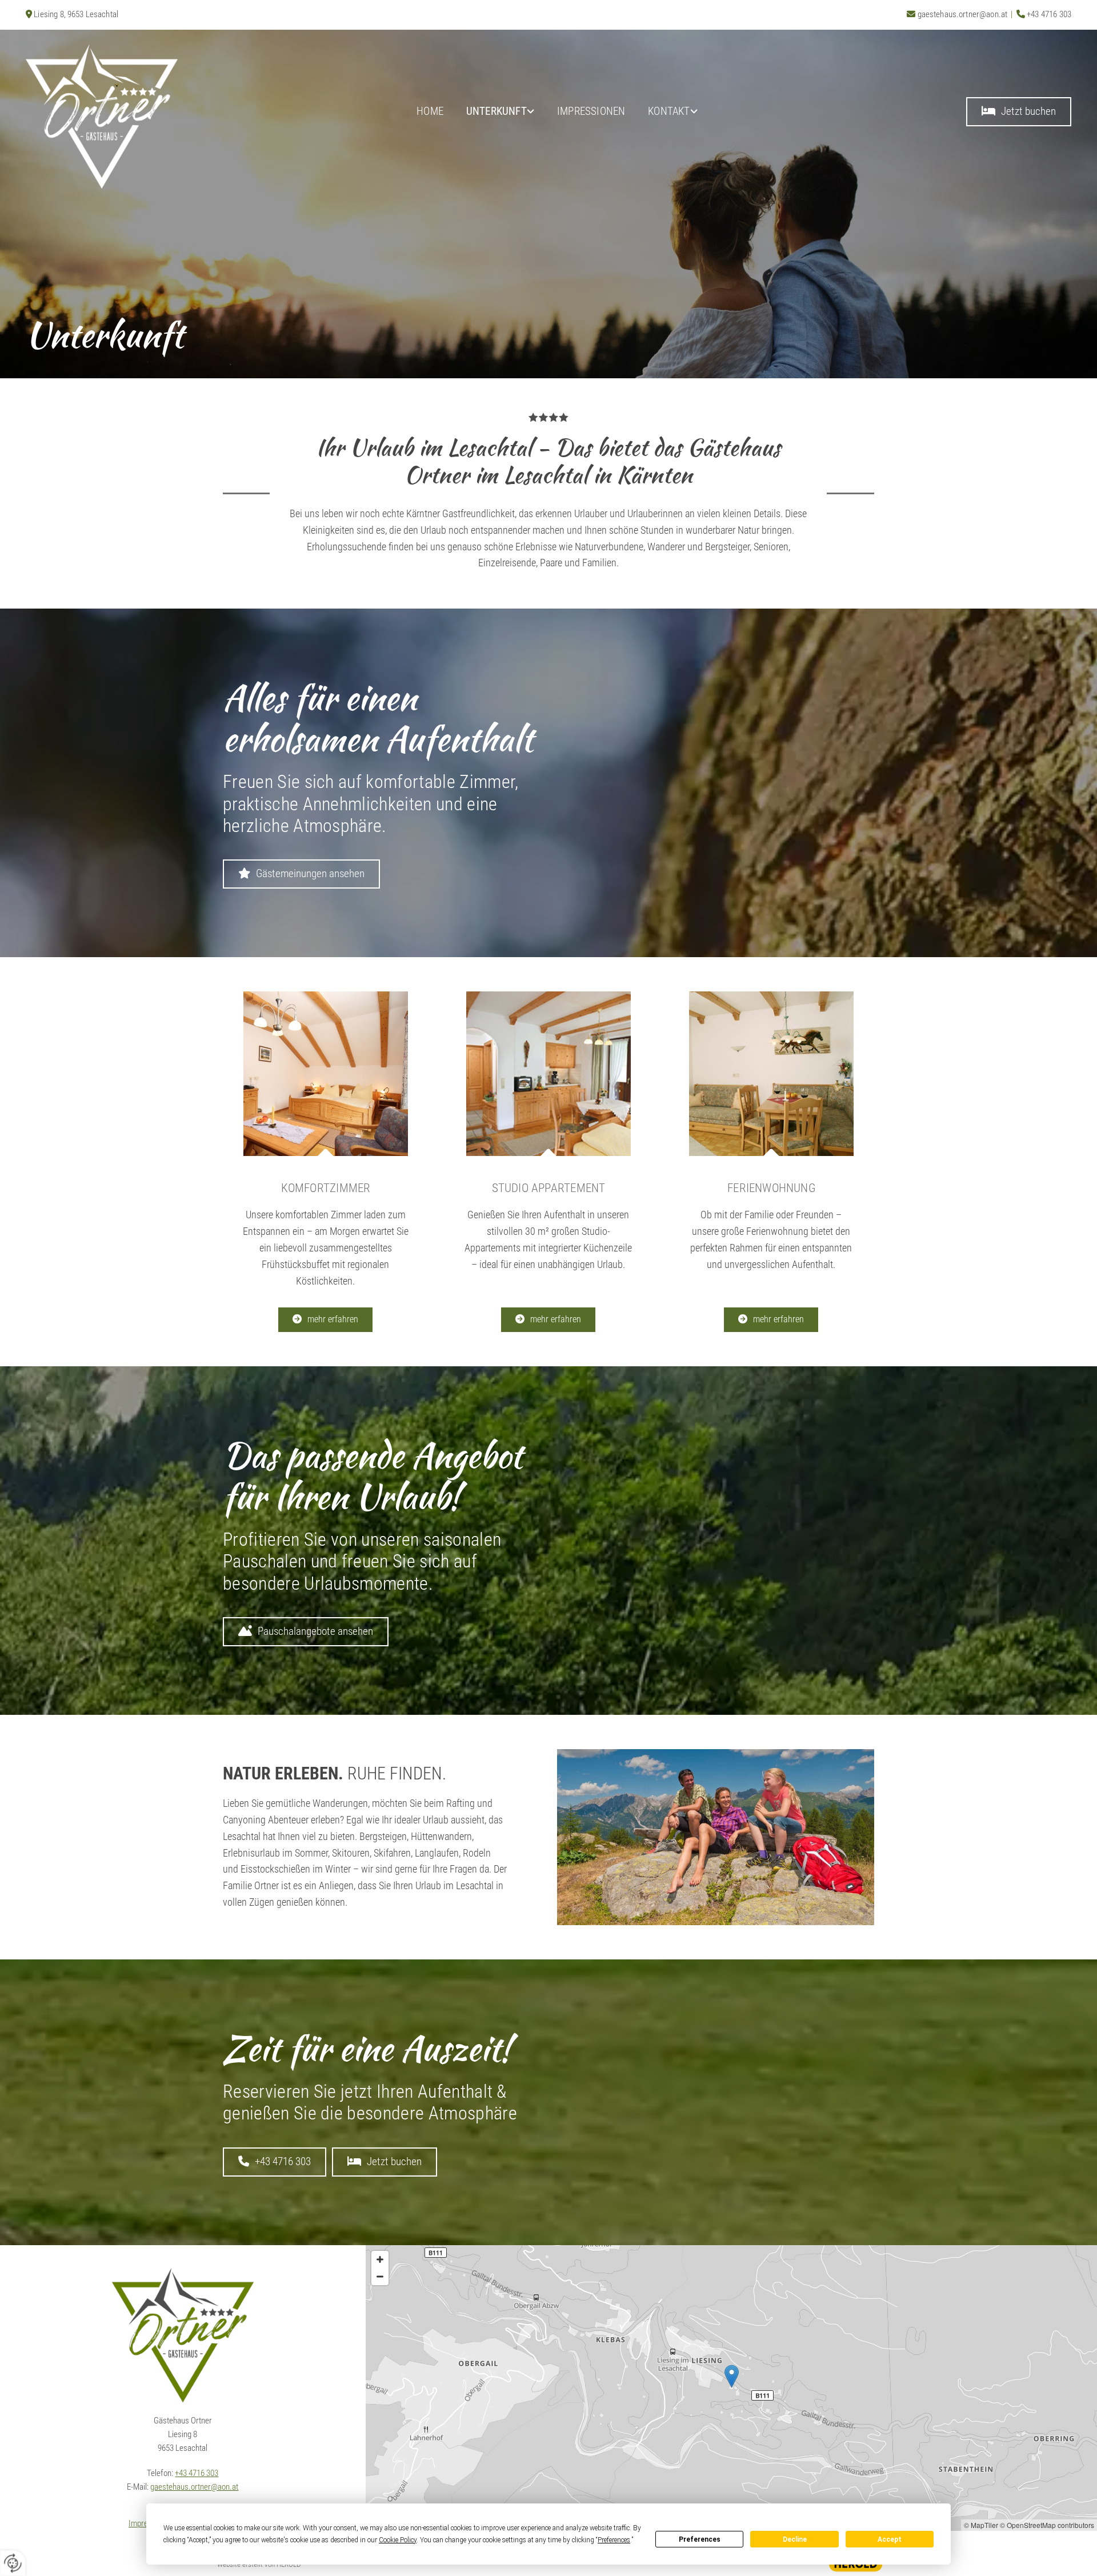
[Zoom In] (380, 2259)
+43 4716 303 (1049, 14)
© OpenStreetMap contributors (1047, 2525)
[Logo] (152, 116)
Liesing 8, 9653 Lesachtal (76, 14)
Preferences (700, 2539)
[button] (1019, 112)
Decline (795, 2539)
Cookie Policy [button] (398, 2540)
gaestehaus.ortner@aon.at (963, 14)
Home (430, 111)
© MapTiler (981, 2525)
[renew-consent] (13, 2563)
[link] (500, 112)
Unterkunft (497, 111)
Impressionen (591, 111)
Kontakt (669, 111)
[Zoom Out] (380, 2277)
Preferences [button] (614, 2540)
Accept (890, 2539)
